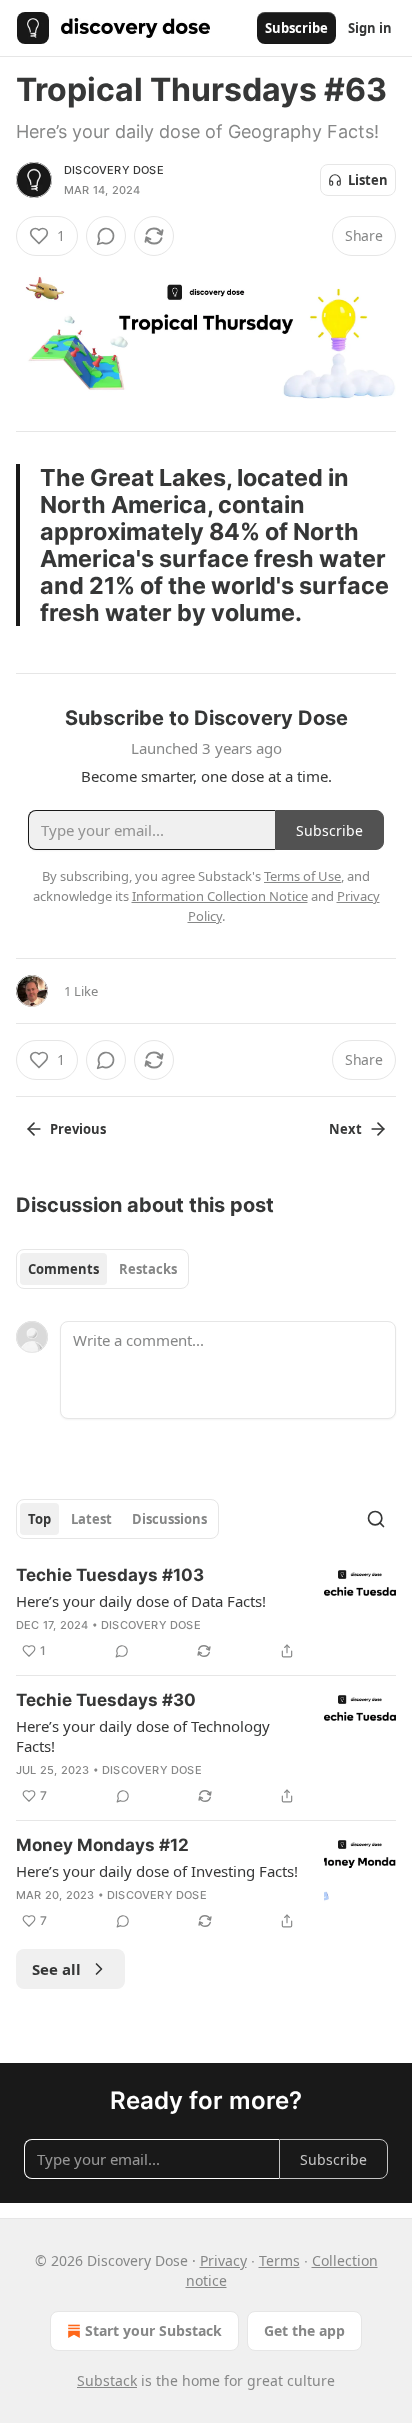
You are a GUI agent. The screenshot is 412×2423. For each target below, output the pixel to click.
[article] (206, 1613)
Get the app (304, 2330)
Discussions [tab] (169, 1519)
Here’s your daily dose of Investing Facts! (157, 1871)
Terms (279, 2260)
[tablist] (102, 1269)
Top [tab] (39, 1519)
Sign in (370, 28)
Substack (107, 2380)
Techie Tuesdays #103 (110, 1575)
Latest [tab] (91, 1519)
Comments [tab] (63, 1269)
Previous (78, 1129)
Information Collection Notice (220, 896)
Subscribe (296, 28)
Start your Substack (153, 2330)
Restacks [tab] (148, 1269)
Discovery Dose (114, 170)
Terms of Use (302, 876)
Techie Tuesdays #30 (106, 1700)
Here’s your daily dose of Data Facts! (141, 1601)
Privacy (223, 2260)
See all (56, 1969)
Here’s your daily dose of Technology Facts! (143, 1736)
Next (345, 1129)
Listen (368, 180)
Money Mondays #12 (102, 1845)
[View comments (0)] (106, 236)
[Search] (376, 1519)
